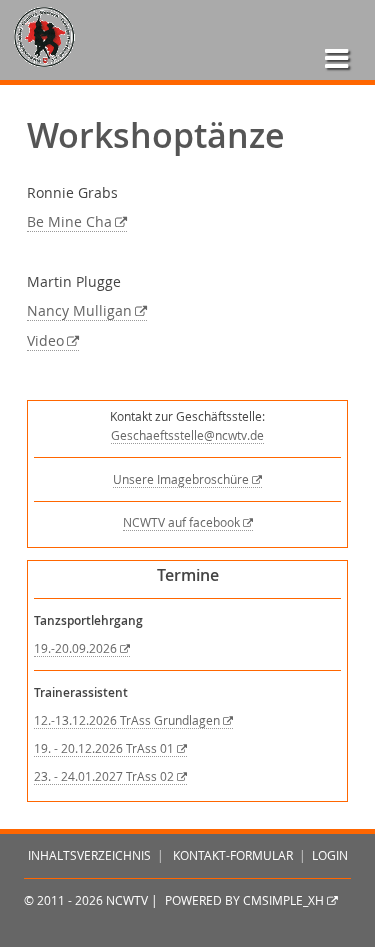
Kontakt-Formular (233, 855)
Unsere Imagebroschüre (181, 479)
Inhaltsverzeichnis (89, 855)
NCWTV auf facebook (181, 522)
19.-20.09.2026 (75, 648)
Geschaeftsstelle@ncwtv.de (187, 435)
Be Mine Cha (69, 222)
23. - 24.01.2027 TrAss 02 (104, 776)
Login (330, 855)
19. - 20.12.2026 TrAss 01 (104, 748)
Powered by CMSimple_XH (244, 900)
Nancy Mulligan (79, 311)
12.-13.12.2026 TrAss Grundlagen (127, 720)
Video (45, 341)
